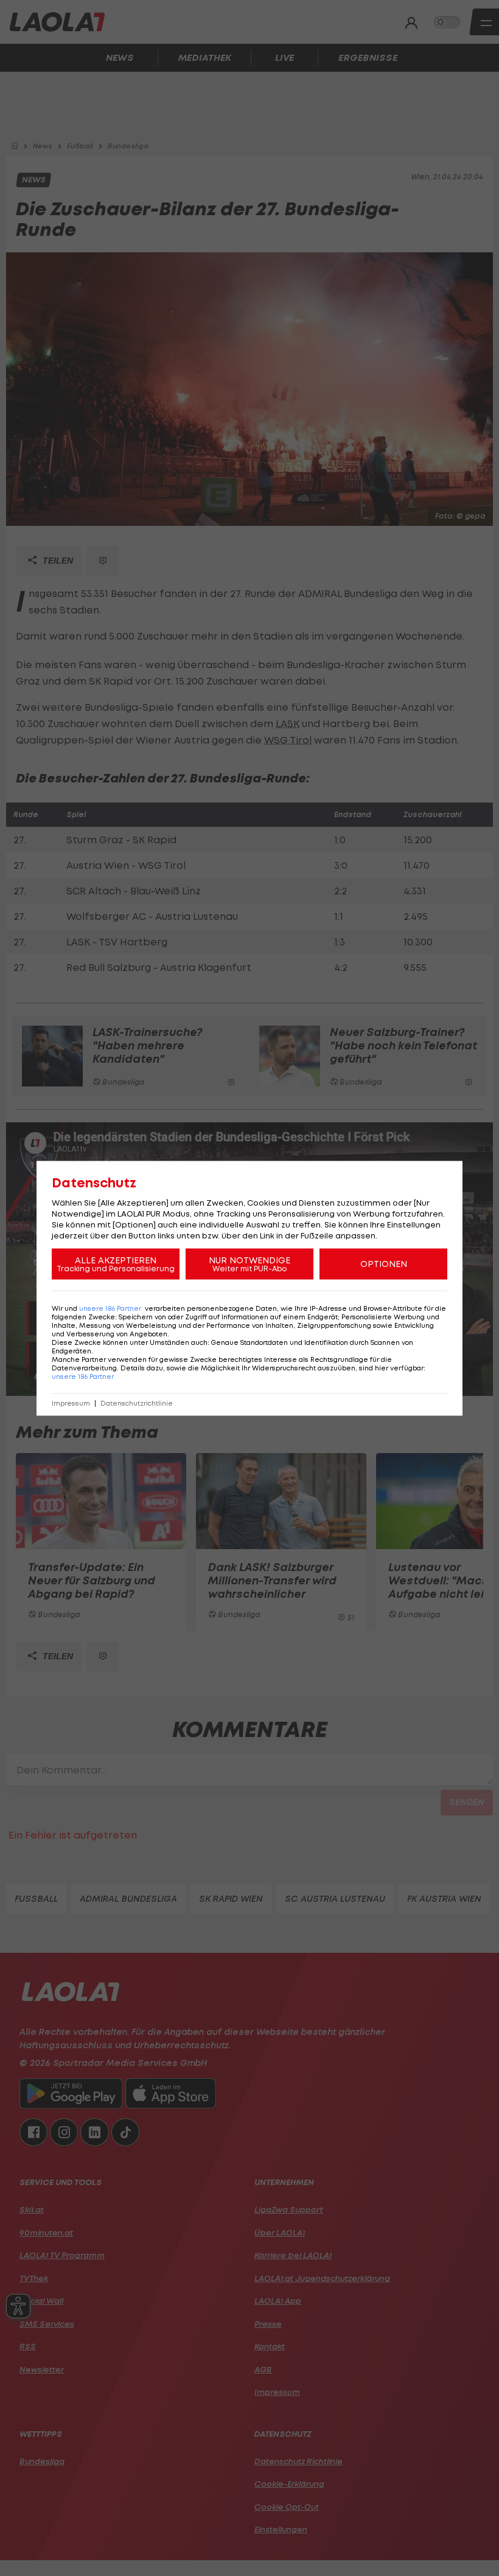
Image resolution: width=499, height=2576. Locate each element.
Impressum (71, 1403)
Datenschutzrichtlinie (137, 1403)
